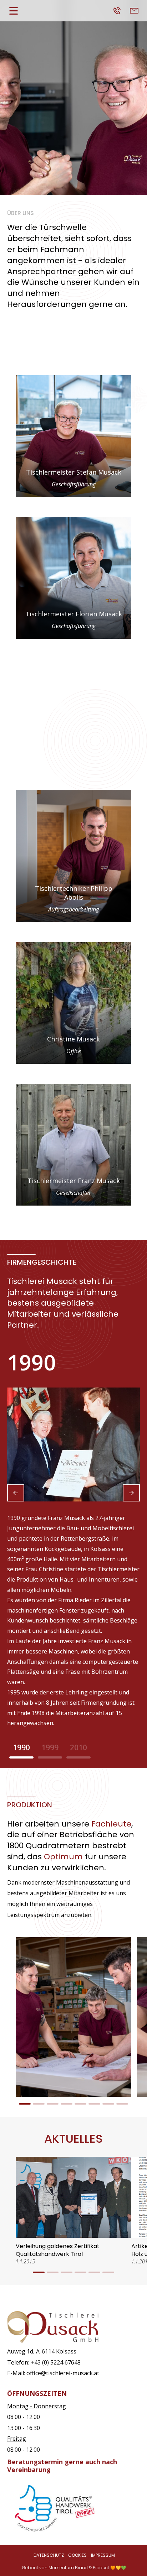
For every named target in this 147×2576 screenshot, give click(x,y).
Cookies (77, 2555)
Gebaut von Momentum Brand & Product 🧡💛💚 (74, 2568)
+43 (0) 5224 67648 (56, 2362)
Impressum (103, 2555)
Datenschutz (49, 2555)
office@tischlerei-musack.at (63, 2373)
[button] (16, 1493)
